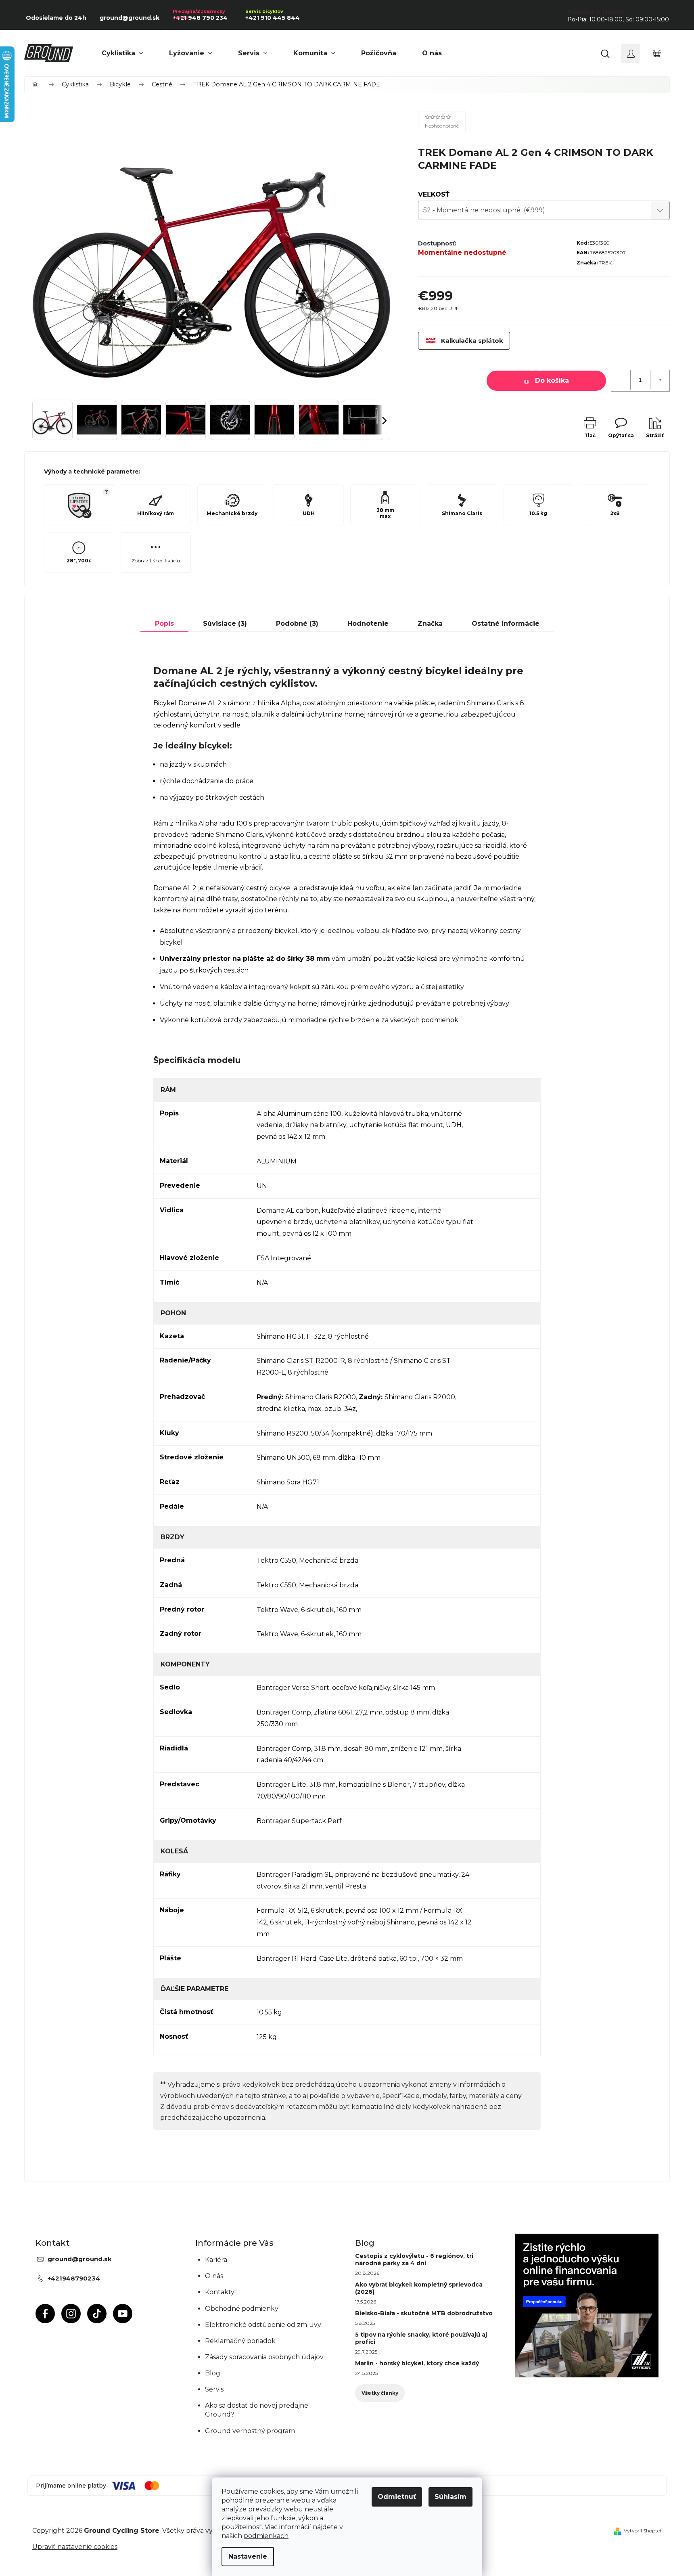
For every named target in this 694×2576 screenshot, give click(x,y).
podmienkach (266, 2536)
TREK (605, 263)
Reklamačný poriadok (240, 2341)
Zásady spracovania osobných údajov (264, 2357)
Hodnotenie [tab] (368, 624)
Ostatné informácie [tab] (506, 624)
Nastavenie (248, 2556)
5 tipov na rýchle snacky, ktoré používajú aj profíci (421, 2338)
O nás (214, 2276)
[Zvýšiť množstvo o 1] (660, 380)
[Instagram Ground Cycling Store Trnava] (71, 2314)
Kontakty (220, 2292)
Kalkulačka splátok (472, 341)
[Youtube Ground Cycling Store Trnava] (123, 2314)
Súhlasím (450, 2497)
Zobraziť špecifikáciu (156, 561)
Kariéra (216, 2260)
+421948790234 (74, 2278)
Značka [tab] (430, 624)
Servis (214, 2389)
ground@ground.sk (80, 2259)
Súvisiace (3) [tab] (225, 624)
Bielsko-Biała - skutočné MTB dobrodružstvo (424, 2313)
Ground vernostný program (250, 2431)
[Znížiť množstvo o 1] (621, 380)
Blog (213, 2373)
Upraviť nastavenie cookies (75, 2547)
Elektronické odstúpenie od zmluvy (263, 2325)
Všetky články (380, 2393)
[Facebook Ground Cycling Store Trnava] (45, 2314)
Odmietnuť (397, 2497)
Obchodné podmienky (242, 2309)
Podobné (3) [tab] (297, 624)
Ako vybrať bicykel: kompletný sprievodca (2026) (419, 2288)
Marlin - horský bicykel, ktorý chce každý (417, 2363)
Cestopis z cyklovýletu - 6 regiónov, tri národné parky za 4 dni (414, 2260)
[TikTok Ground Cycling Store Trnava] (97, 2314)
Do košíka (552, 380)
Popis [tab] (164, 624)
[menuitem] (122, 53)
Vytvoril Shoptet (643, 2531)
